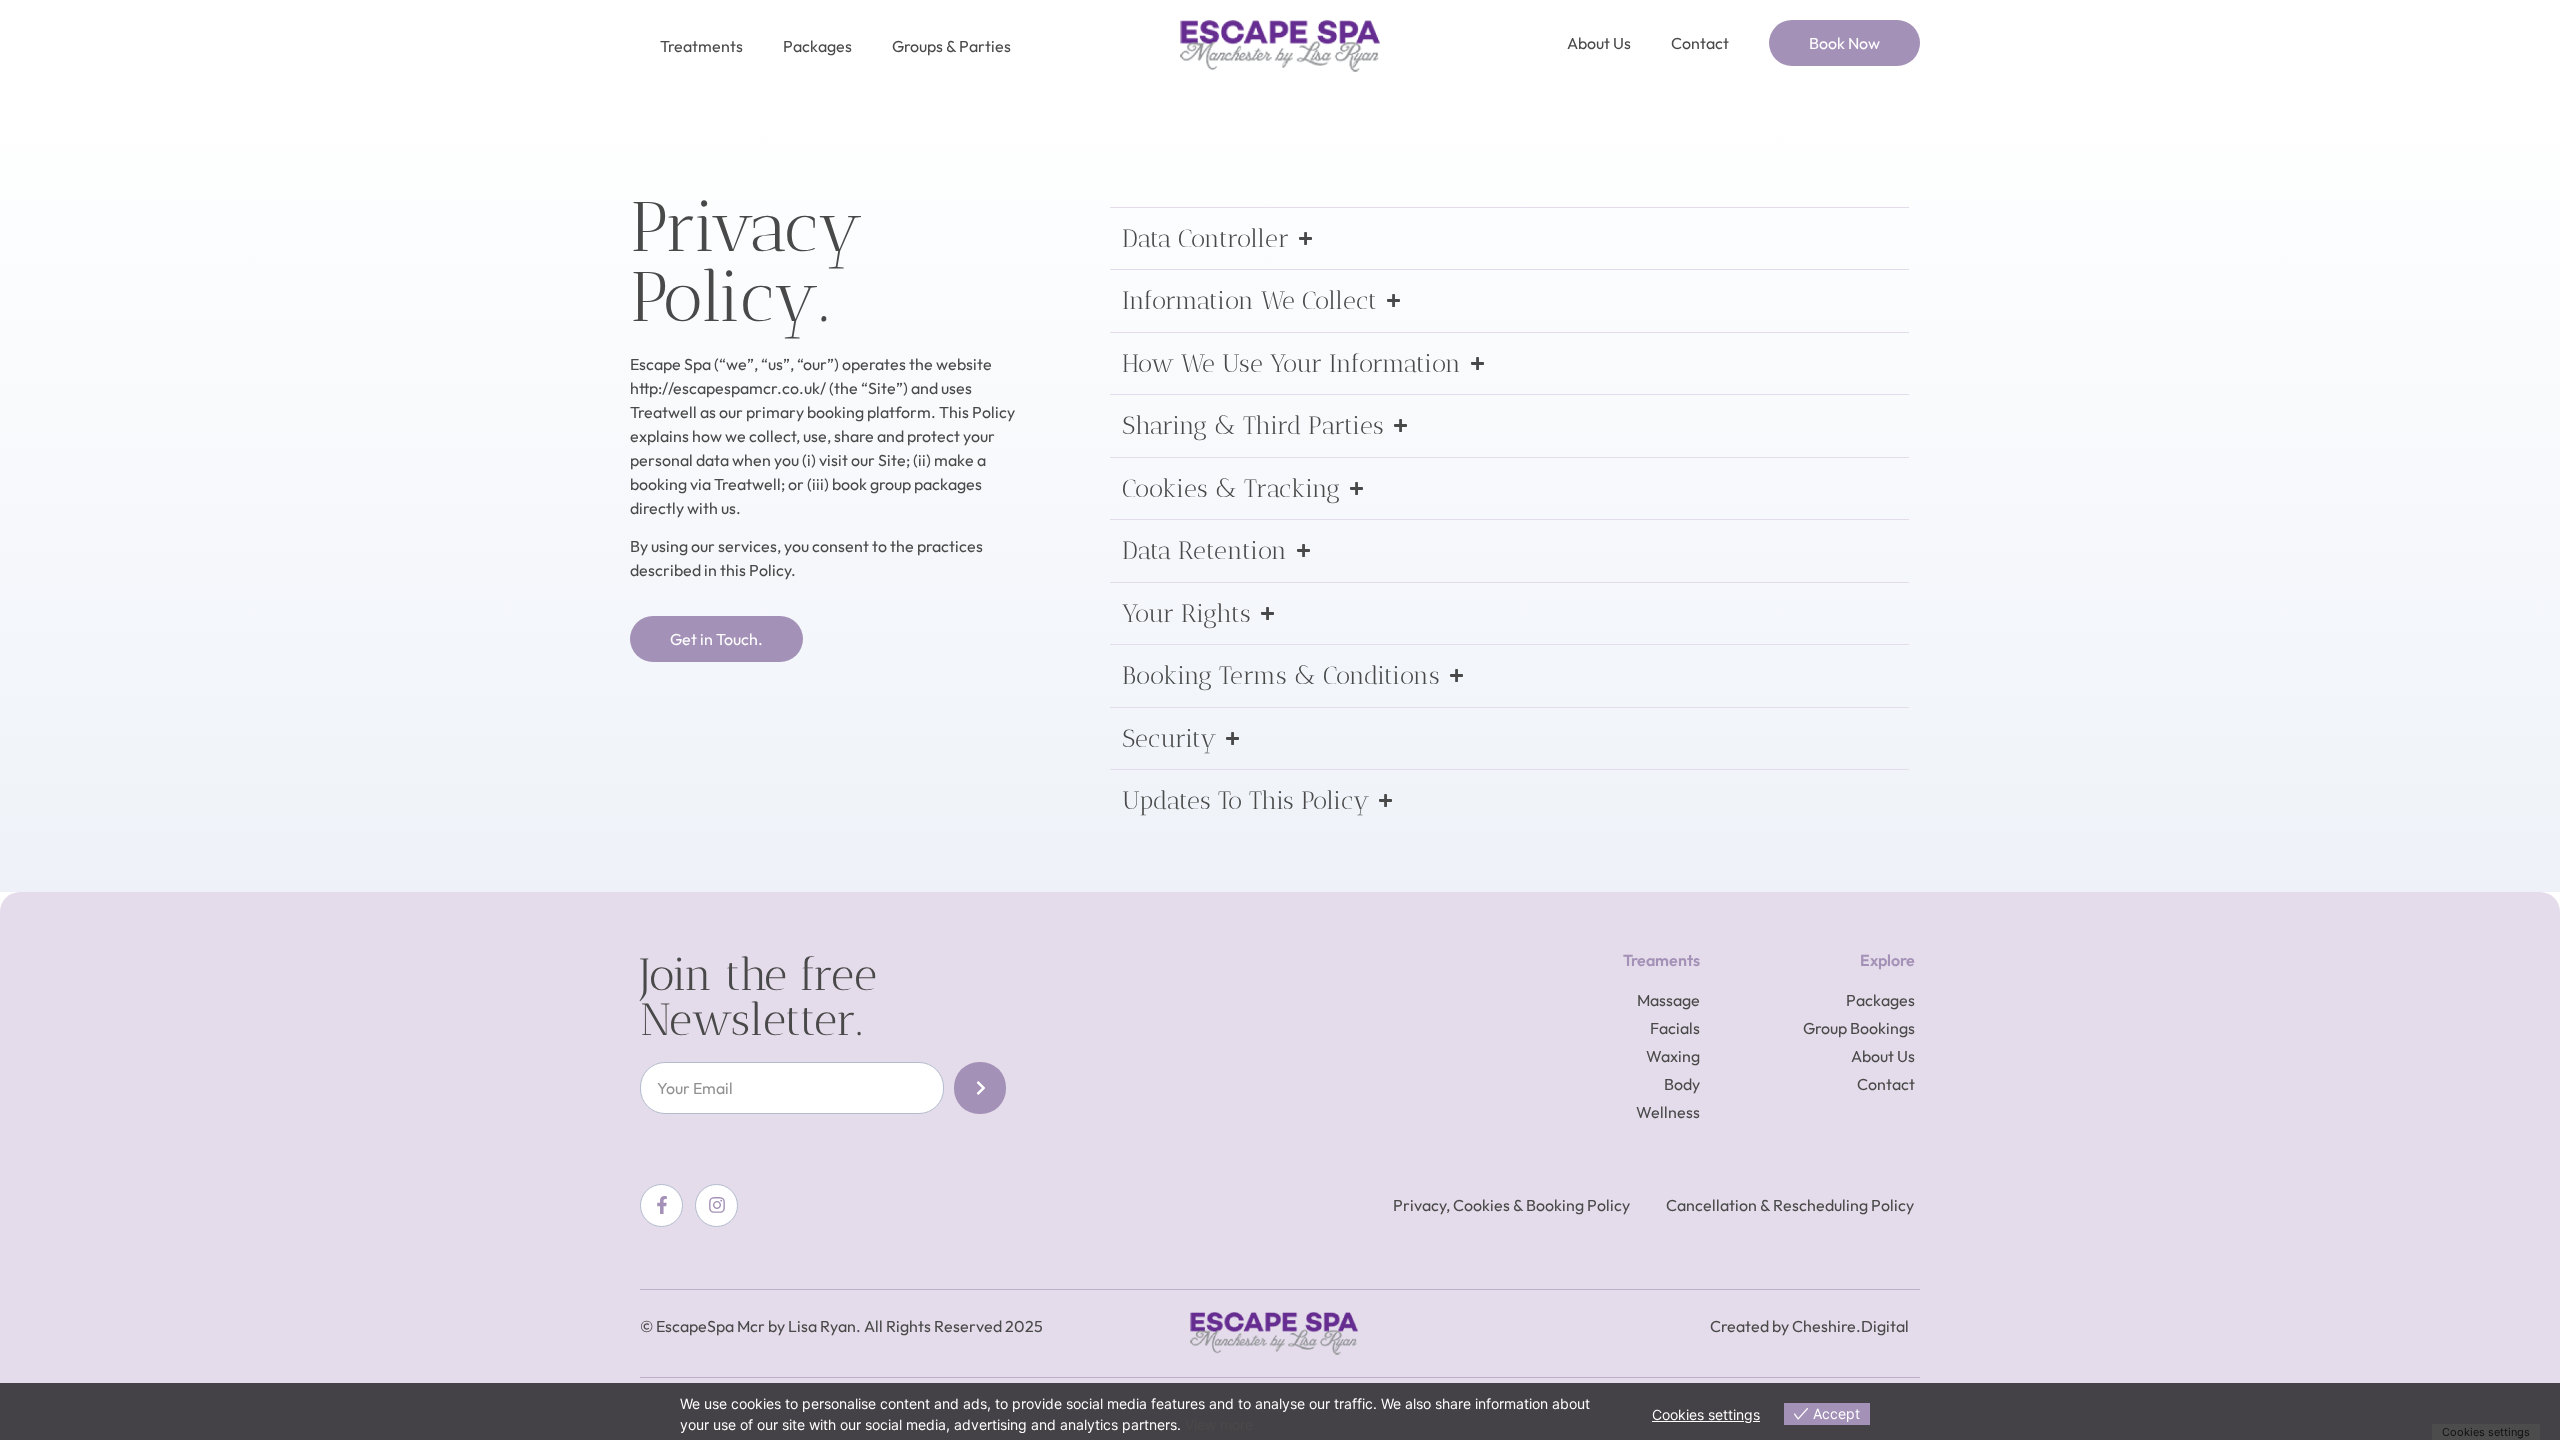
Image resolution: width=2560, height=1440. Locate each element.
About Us (1599, 43)
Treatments (701, 46)
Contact (1700, 43)
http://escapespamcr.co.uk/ (728, 388)
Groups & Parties (951, 46)
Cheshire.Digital (1850, 1326)
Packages (817, 46)
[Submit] (980, 1088)
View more (1219, 1424)
